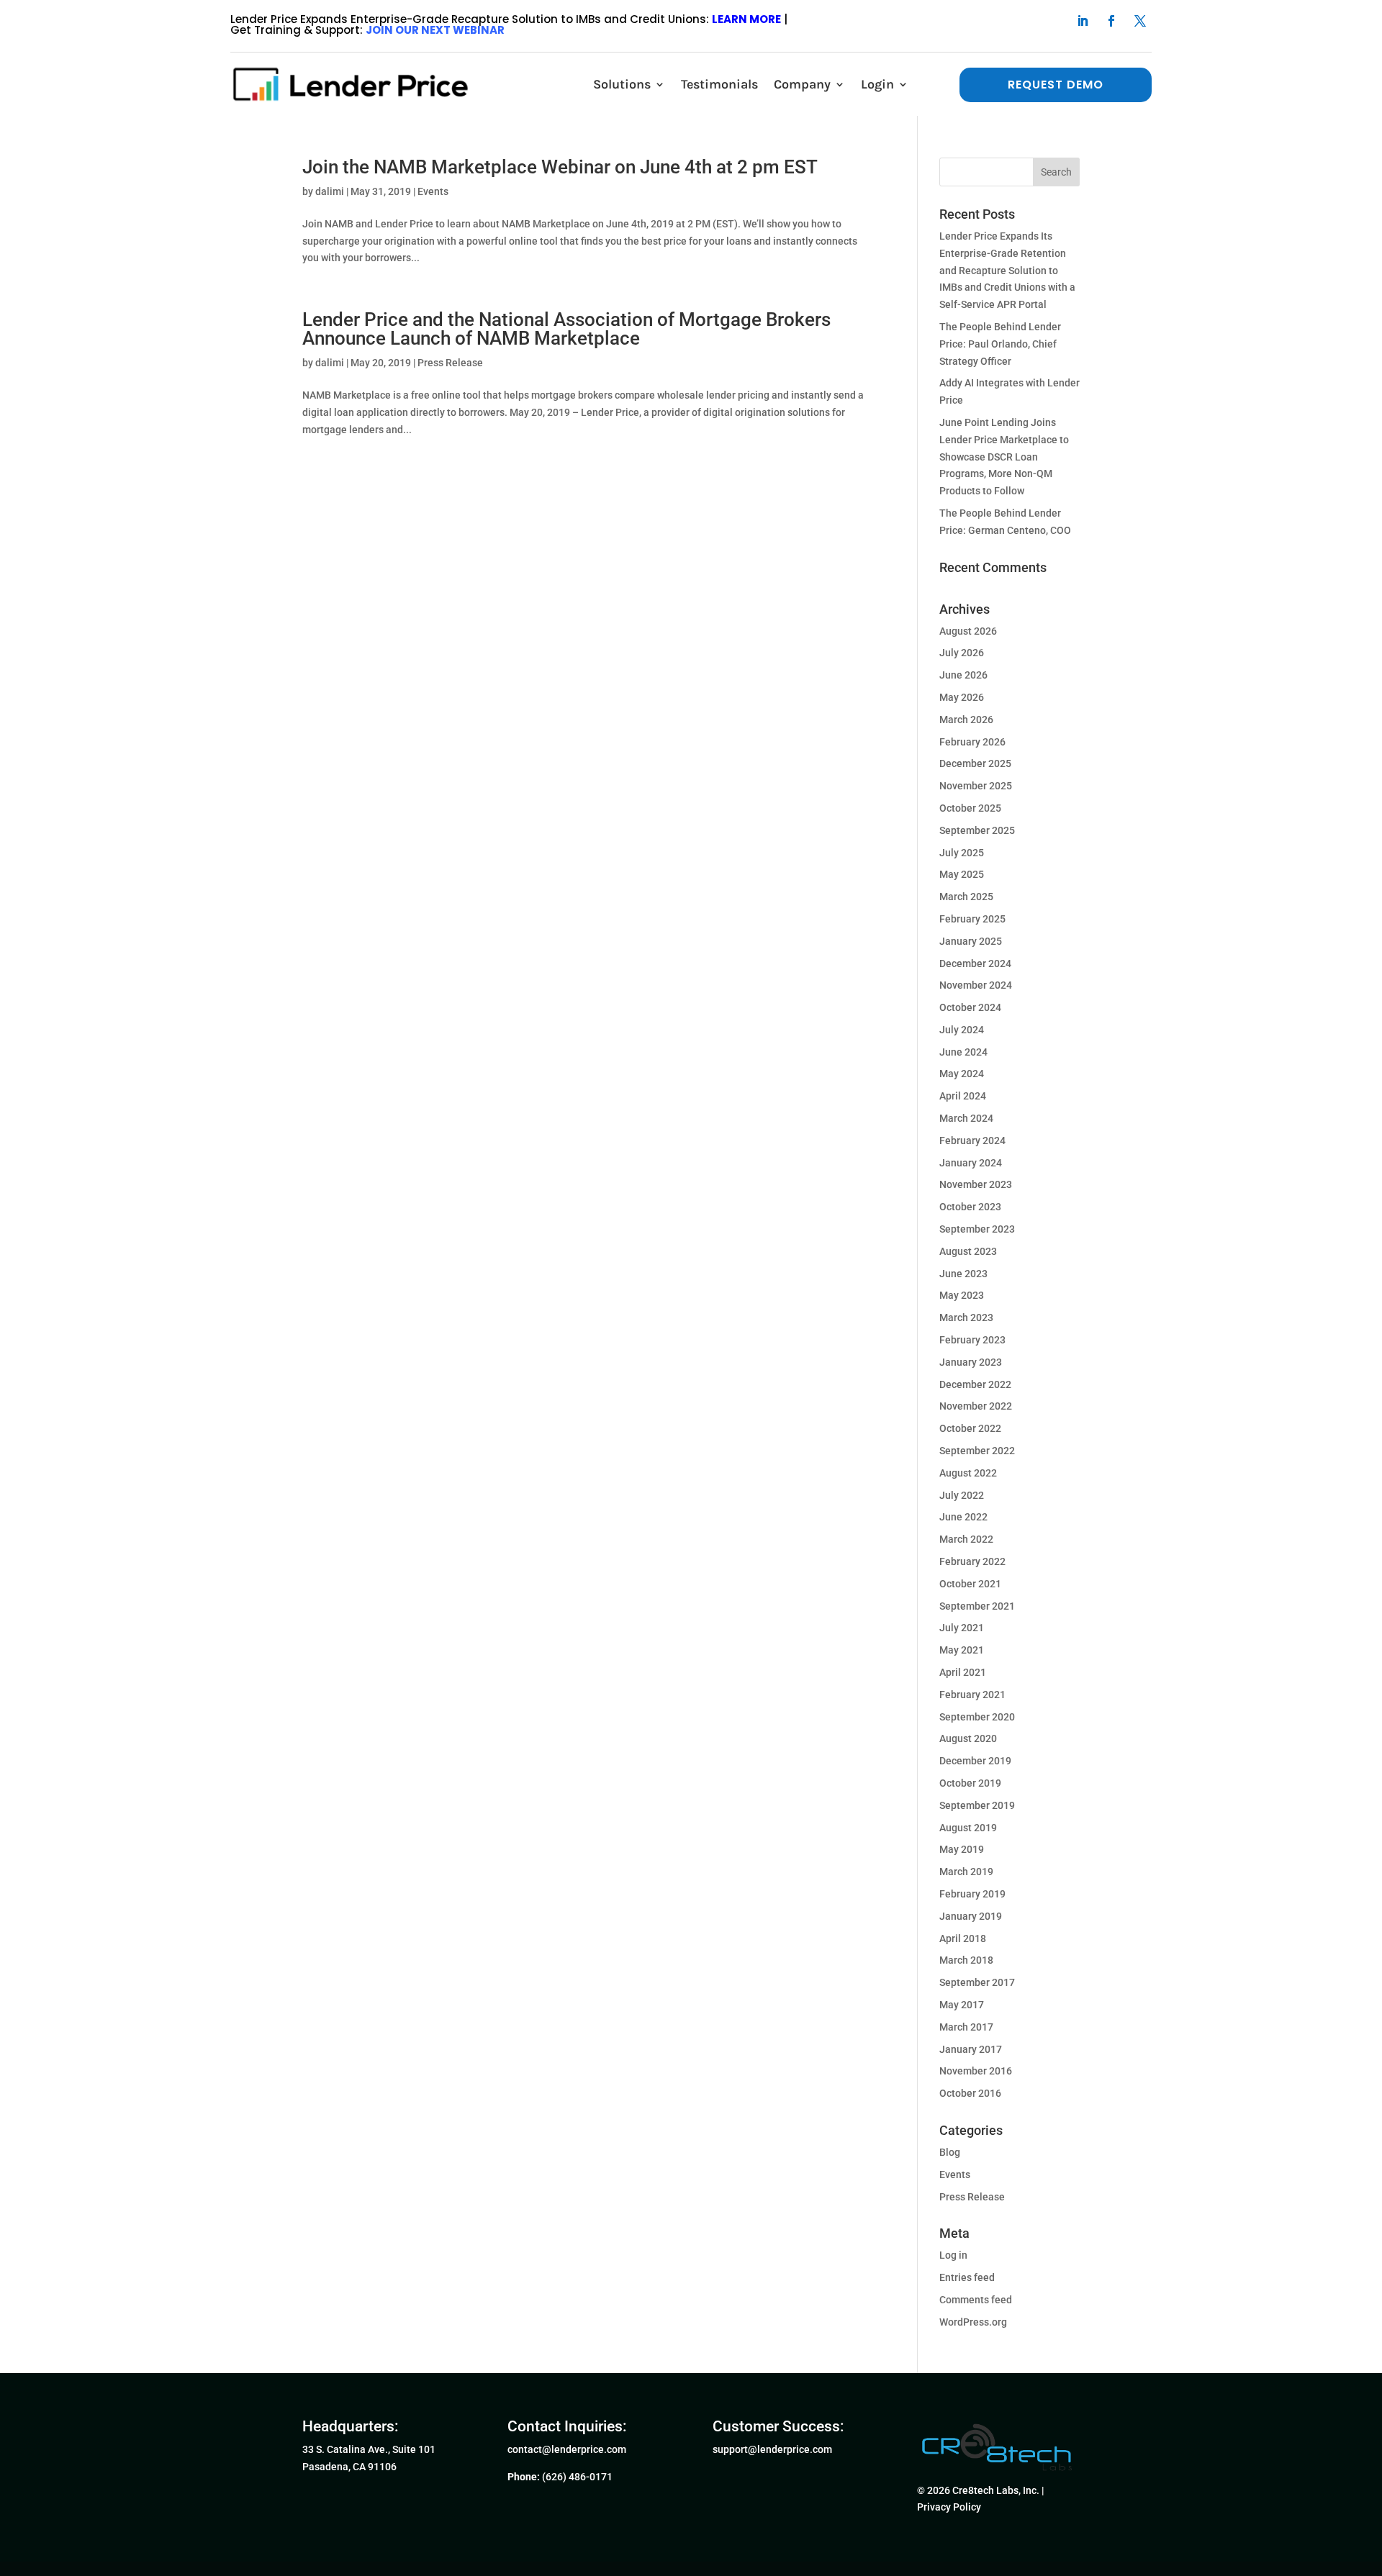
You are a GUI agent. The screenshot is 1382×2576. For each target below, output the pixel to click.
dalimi (330, 191)
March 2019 (966, 1872)
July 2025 (962, 853)
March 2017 (966, 2027)
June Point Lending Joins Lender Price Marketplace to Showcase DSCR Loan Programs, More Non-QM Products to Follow (1004, 457)
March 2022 (966, 1539)
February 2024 (972, 1140)
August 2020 (968, 1738)
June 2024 (963, 1052)
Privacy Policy (949, 2507)
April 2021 (963, 1672)
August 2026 (968, 631)
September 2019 (977, 1805)
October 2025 (970, 808)
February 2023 (972, 1340)
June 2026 (963, 675)
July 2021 (962, 1628)
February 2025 (972, 919)
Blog (950, 2152)
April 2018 (963, 1938)
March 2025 (966, 897)
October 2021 (970, 1584)
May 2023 (962, 1295)
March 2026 (966, 720)
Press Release (450, 363)
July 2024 (962, 1030)
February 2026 (972, 742)
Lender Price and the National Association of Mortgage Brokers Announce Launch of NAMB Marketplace (566, 329)
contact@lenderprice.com (567, 2449)
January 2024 (971, 1163)
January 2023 (971, 1362)
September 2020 (977, 1717)
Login (877, 84)
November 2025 (976, 786)
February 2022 (972, 1561)
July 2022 (962, 1495)
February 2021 (972, 1695)
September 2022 (977, 1451)
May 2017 (962, 2005)
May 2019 (962, 1849)
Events (433, 191)
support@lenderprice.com (772, 2449)
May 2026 (962, 697)
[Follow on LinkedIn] (1083, 21)
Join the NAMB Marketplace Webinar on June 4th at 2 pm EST (560, 167)
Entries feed (967, 2277)
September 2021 (977, 1606)
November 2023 (976, 1184)
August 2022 (968, 1473)
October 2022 (970, 1428)
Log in (953, 2255)
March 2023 (966, 1318)
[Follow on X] (1140, 21)
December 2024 (975, 963)
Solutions (622, 84)
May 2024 (962, 1074)
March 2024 (966, 1118)
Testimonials (719, 84)
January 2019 (971, 1916)
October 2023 (970, 1207)
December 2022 (975, 1384)
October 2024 (970, 1007)
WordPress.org (973, 2322)
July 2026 (962, 653)
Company (802, 84)
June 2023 (963, 1274)
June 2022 (963, 1517)
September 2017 (977, 1982)
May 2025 (962, 874)
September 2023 (977, 1229)
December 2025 (975, 763)
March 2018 (966, 1960)
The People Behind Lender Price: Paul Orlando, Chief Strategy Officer (1000, 344)
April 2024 (963, 1096)
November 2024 (976, 985)
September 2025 (977, 830)
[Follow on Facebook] (1111, 21)
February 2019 (972, 1894)
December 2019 (975, 1761)
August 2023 (968, 1251)
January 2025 (971, 941)
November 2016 (976, 2071)
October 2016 (970, 2093)
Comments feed (976, 2300)
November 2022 (976, 1406)
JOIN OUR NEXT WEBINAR (435, 30)
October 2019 (970, 1783)
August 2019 (968, 1828)
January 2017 (971, 2049)
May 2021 (962, 1650)
